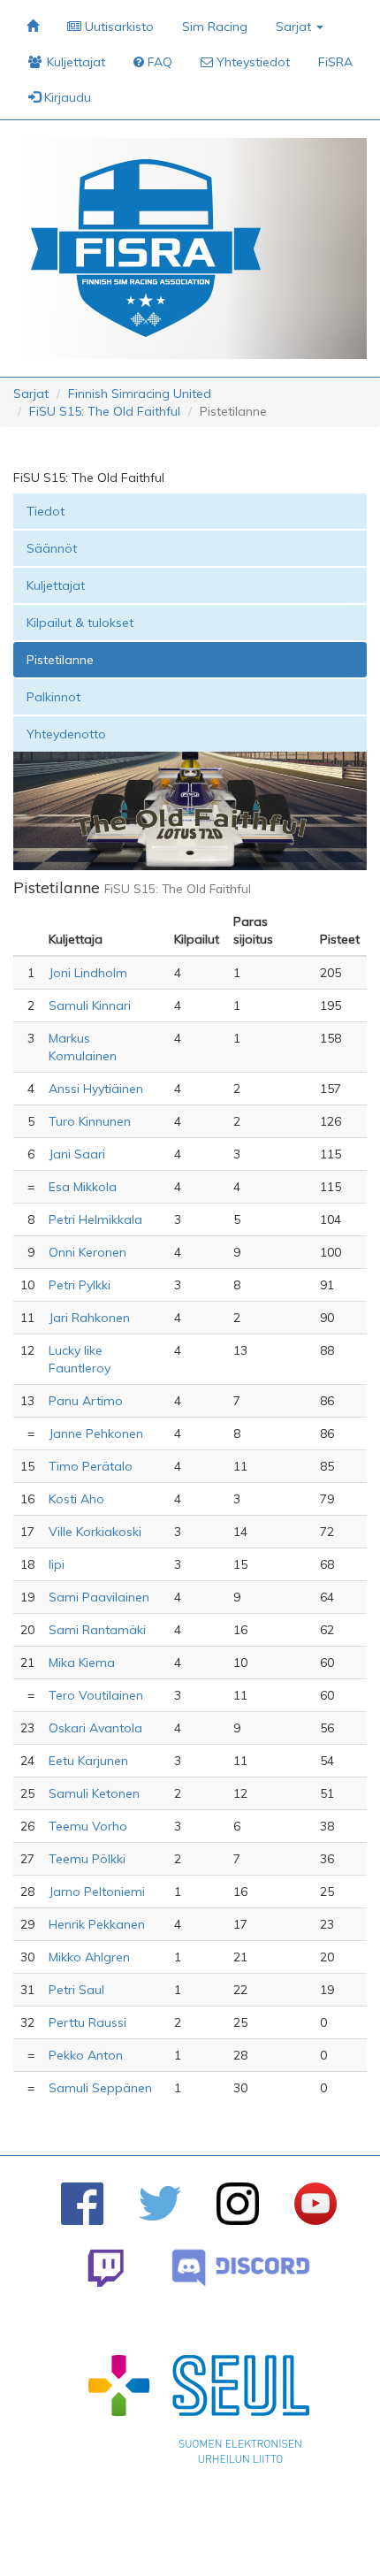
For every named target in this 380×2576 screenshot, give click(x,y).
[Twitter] (160, 2203)
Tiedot (46, 511)
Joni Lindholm (88, 973)
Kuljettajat (56, 585)
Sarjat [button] (295, 27)
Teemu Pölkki (87, 1859)
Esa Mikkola (83, 1187)
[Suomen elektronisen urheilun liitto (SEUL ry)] (199, 2413)
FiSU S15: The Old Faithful (105, 411)
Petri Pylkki (80, 1285)
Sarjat (31, 394)
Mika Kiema (82, 1663)
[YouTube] (315, 2204)
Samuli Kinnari (90, 1005)
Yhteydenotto (66, 734)
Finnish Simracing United (140, 394)
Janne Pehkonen (96, 1433)
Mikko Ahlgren (89, 1957)
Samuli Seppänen (100, 2088)
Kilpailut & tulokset (80, 623)
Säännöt (52, 548)
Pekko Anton (86, 2055)
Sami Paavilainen (99, 1597)
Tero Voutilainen (96, 1695)
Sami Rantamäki (97, 1630)
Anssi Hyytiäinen (96, 1089)
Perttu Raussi (87, 2022)
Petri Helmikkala (95, 1219)
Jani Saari (77, 1154)
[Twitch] (106, 2268)
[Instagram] (238, 2204)
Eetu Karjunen (88, 1761)
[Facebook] (82, 2204)
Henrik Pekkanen (97, 1924)
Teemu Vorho (88, 1826)
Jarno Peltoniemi (97, 1892)
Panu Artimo (86, 1401)
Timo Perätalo (91, 1466)
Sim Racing (215, 27)
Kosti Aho (76, 1499)
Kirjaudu (66, 97)
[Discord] (241, 2268)
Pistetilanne (60, 660)
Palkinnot (53, 697)
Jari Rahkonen (89, 1318)
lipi (57, 1564)
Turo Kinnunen (90, 1121)
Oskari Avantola (95, 1728)
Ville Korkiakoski (95, 1532)
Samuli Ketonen (94, 1793)
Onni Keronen (87, 1252)
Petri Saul (76, 1990)
